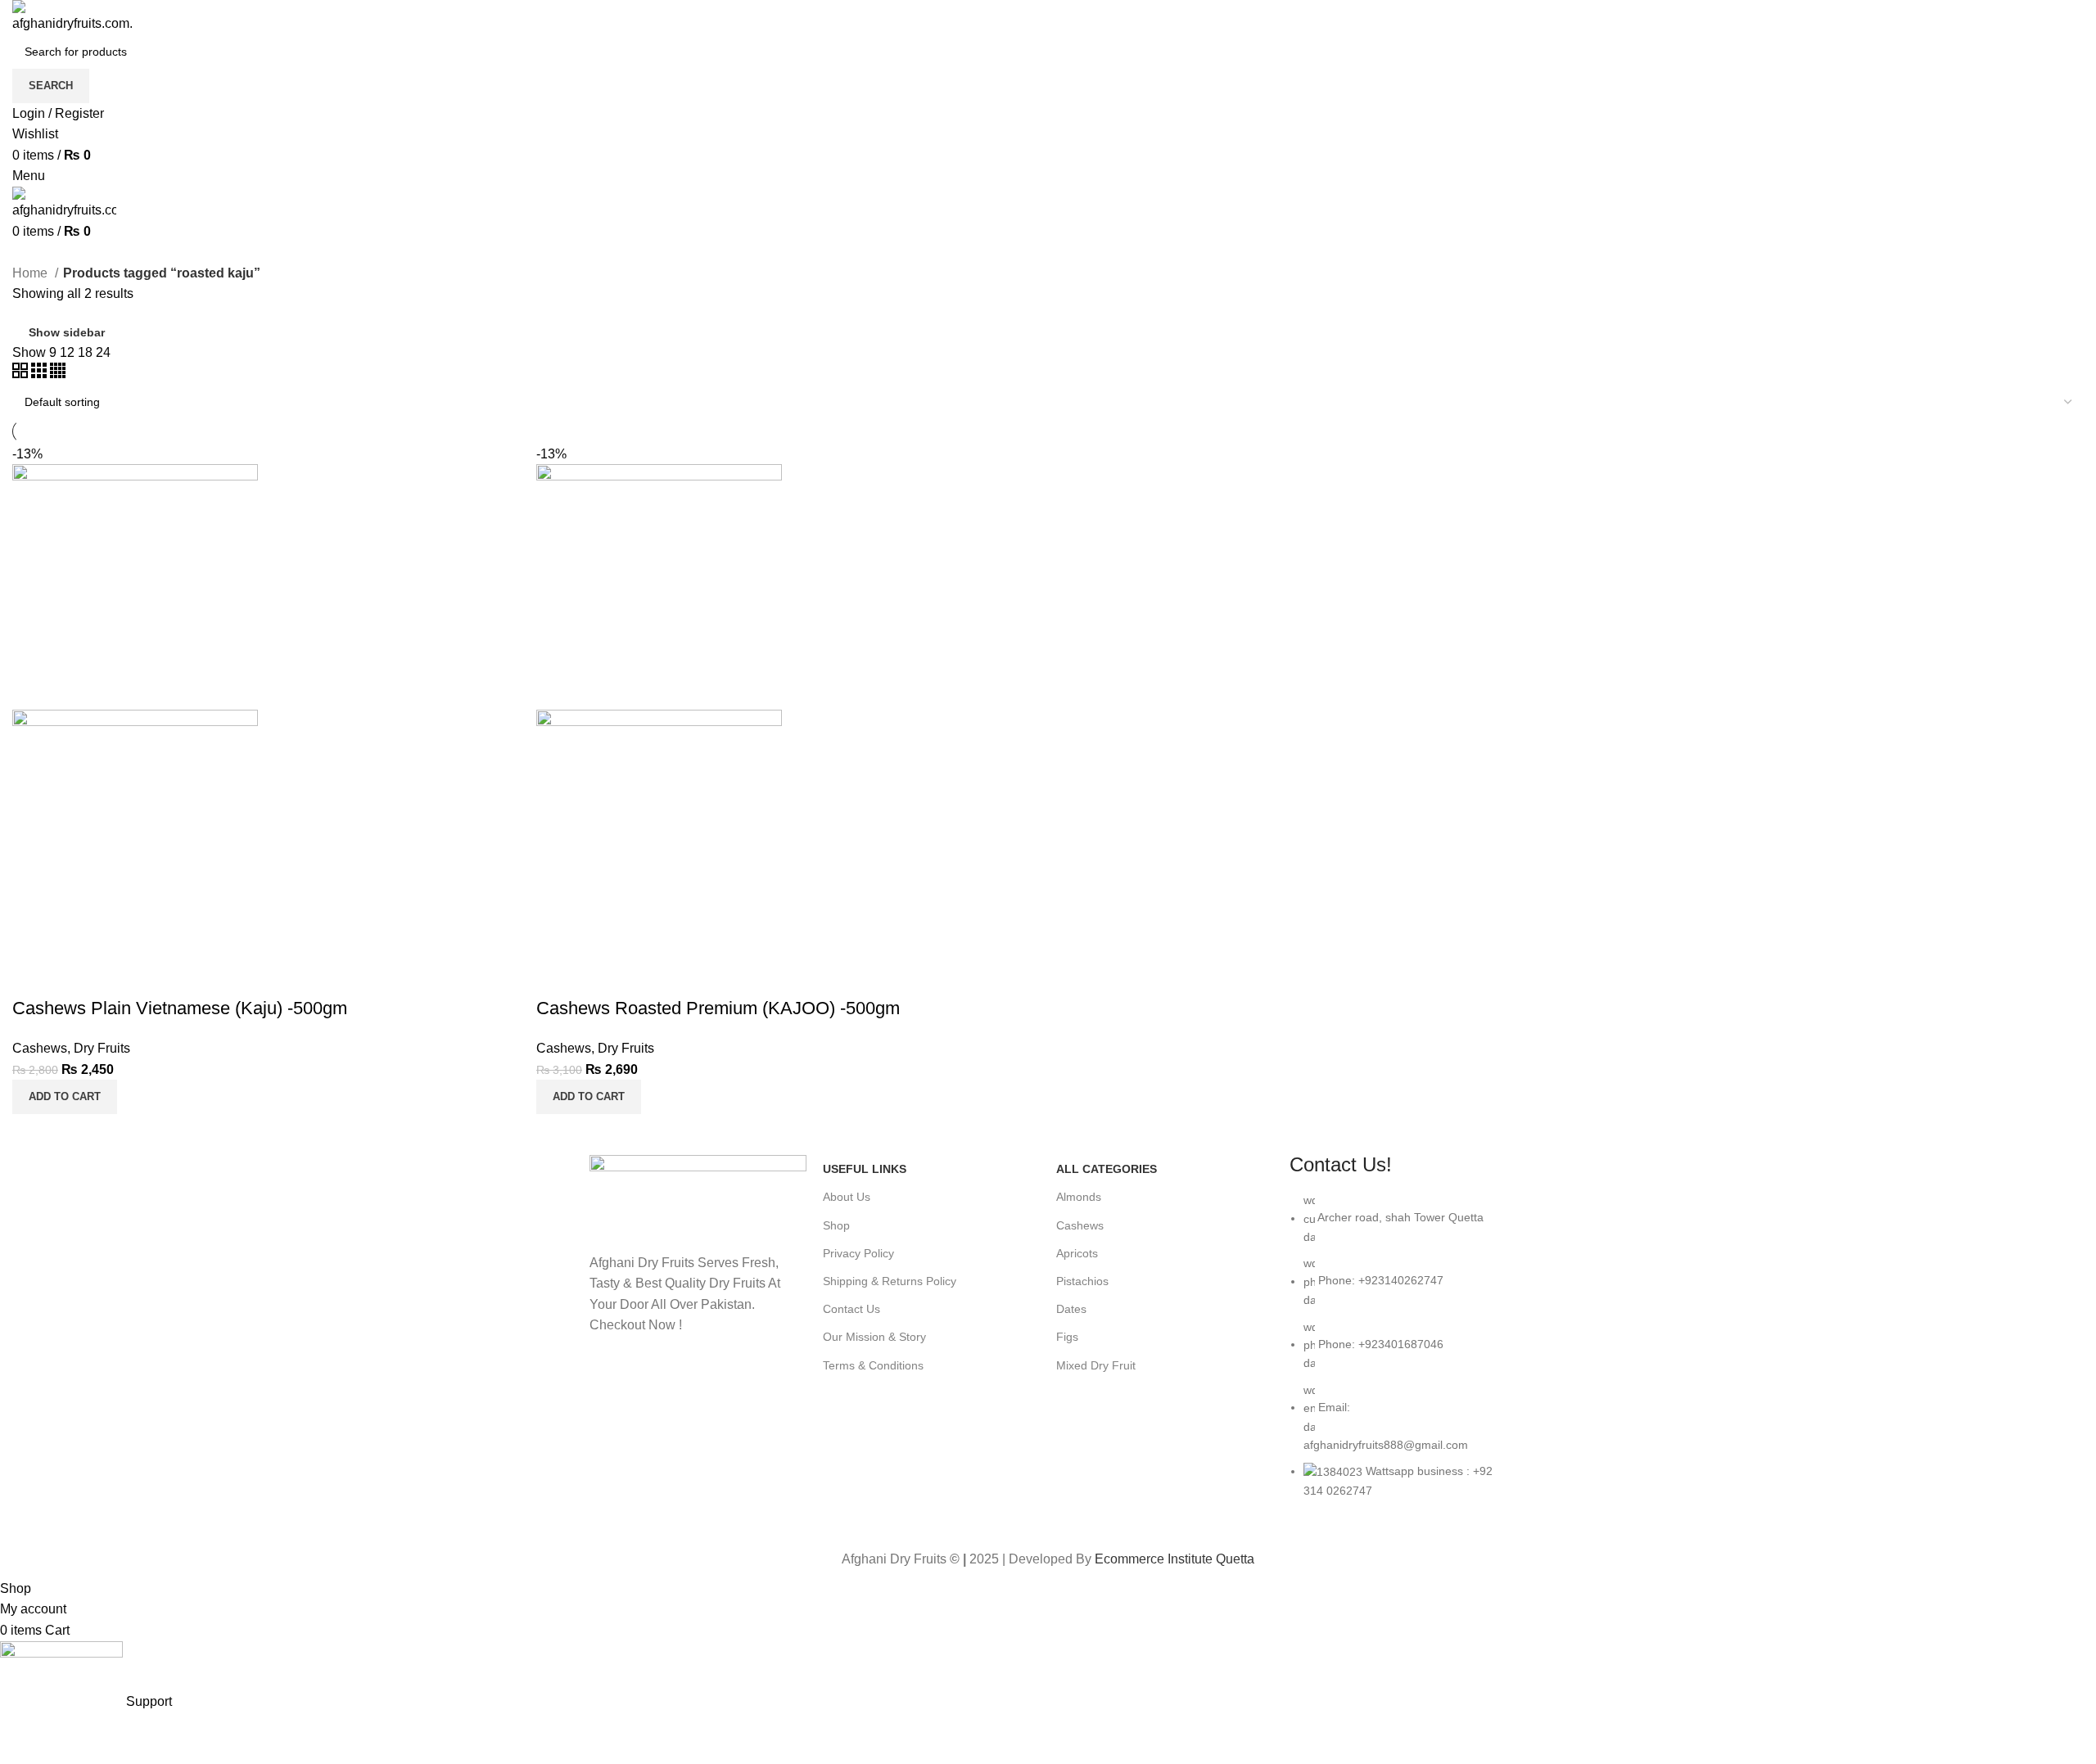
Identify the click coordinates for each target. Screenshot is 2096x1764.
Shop (836, 1225)
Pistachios (1082, 1281)
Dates (1071, 1309)
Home (32, 273)
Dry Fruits (102, 1048)
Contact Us (851, 1309)
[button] (65, 1097)
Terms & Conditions (873, 1365)
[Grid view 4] (58, 374)
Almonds (1079, 1197)
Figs (1067, 1337)
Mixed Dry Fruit (1096, 1365)
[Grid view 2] (22, 374)
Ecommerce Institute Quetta (1174, 1559)
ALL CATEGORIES (1107, 1169)
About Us (847, 1197)
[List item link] (1398, 1353)
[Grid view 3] (41, 374)
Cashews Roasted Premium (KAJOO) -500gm (718, 1008)
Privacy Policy (858, 1253)
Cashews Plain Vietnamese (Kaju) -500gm (180, 1008)
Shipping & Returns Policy (890, 1281)
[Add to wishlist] (33, 976)
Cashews (40, 1048)
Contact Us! (1341, 1164)
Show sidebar (67, 332)
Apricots (1077, 1253)
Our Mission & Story (874, 1337)
